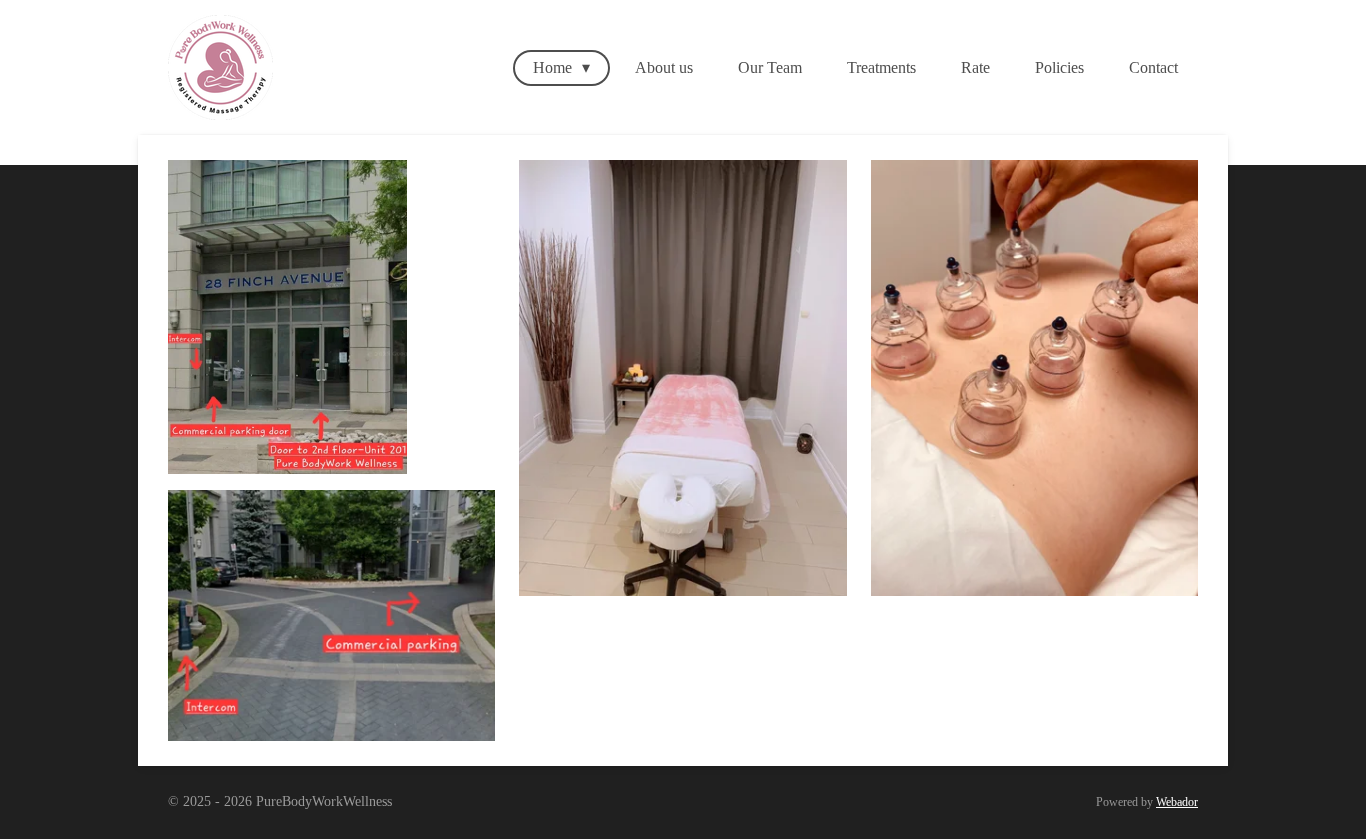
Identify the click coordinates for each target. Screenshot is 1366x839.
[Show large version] (331, 616)
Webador (1177, 802)
